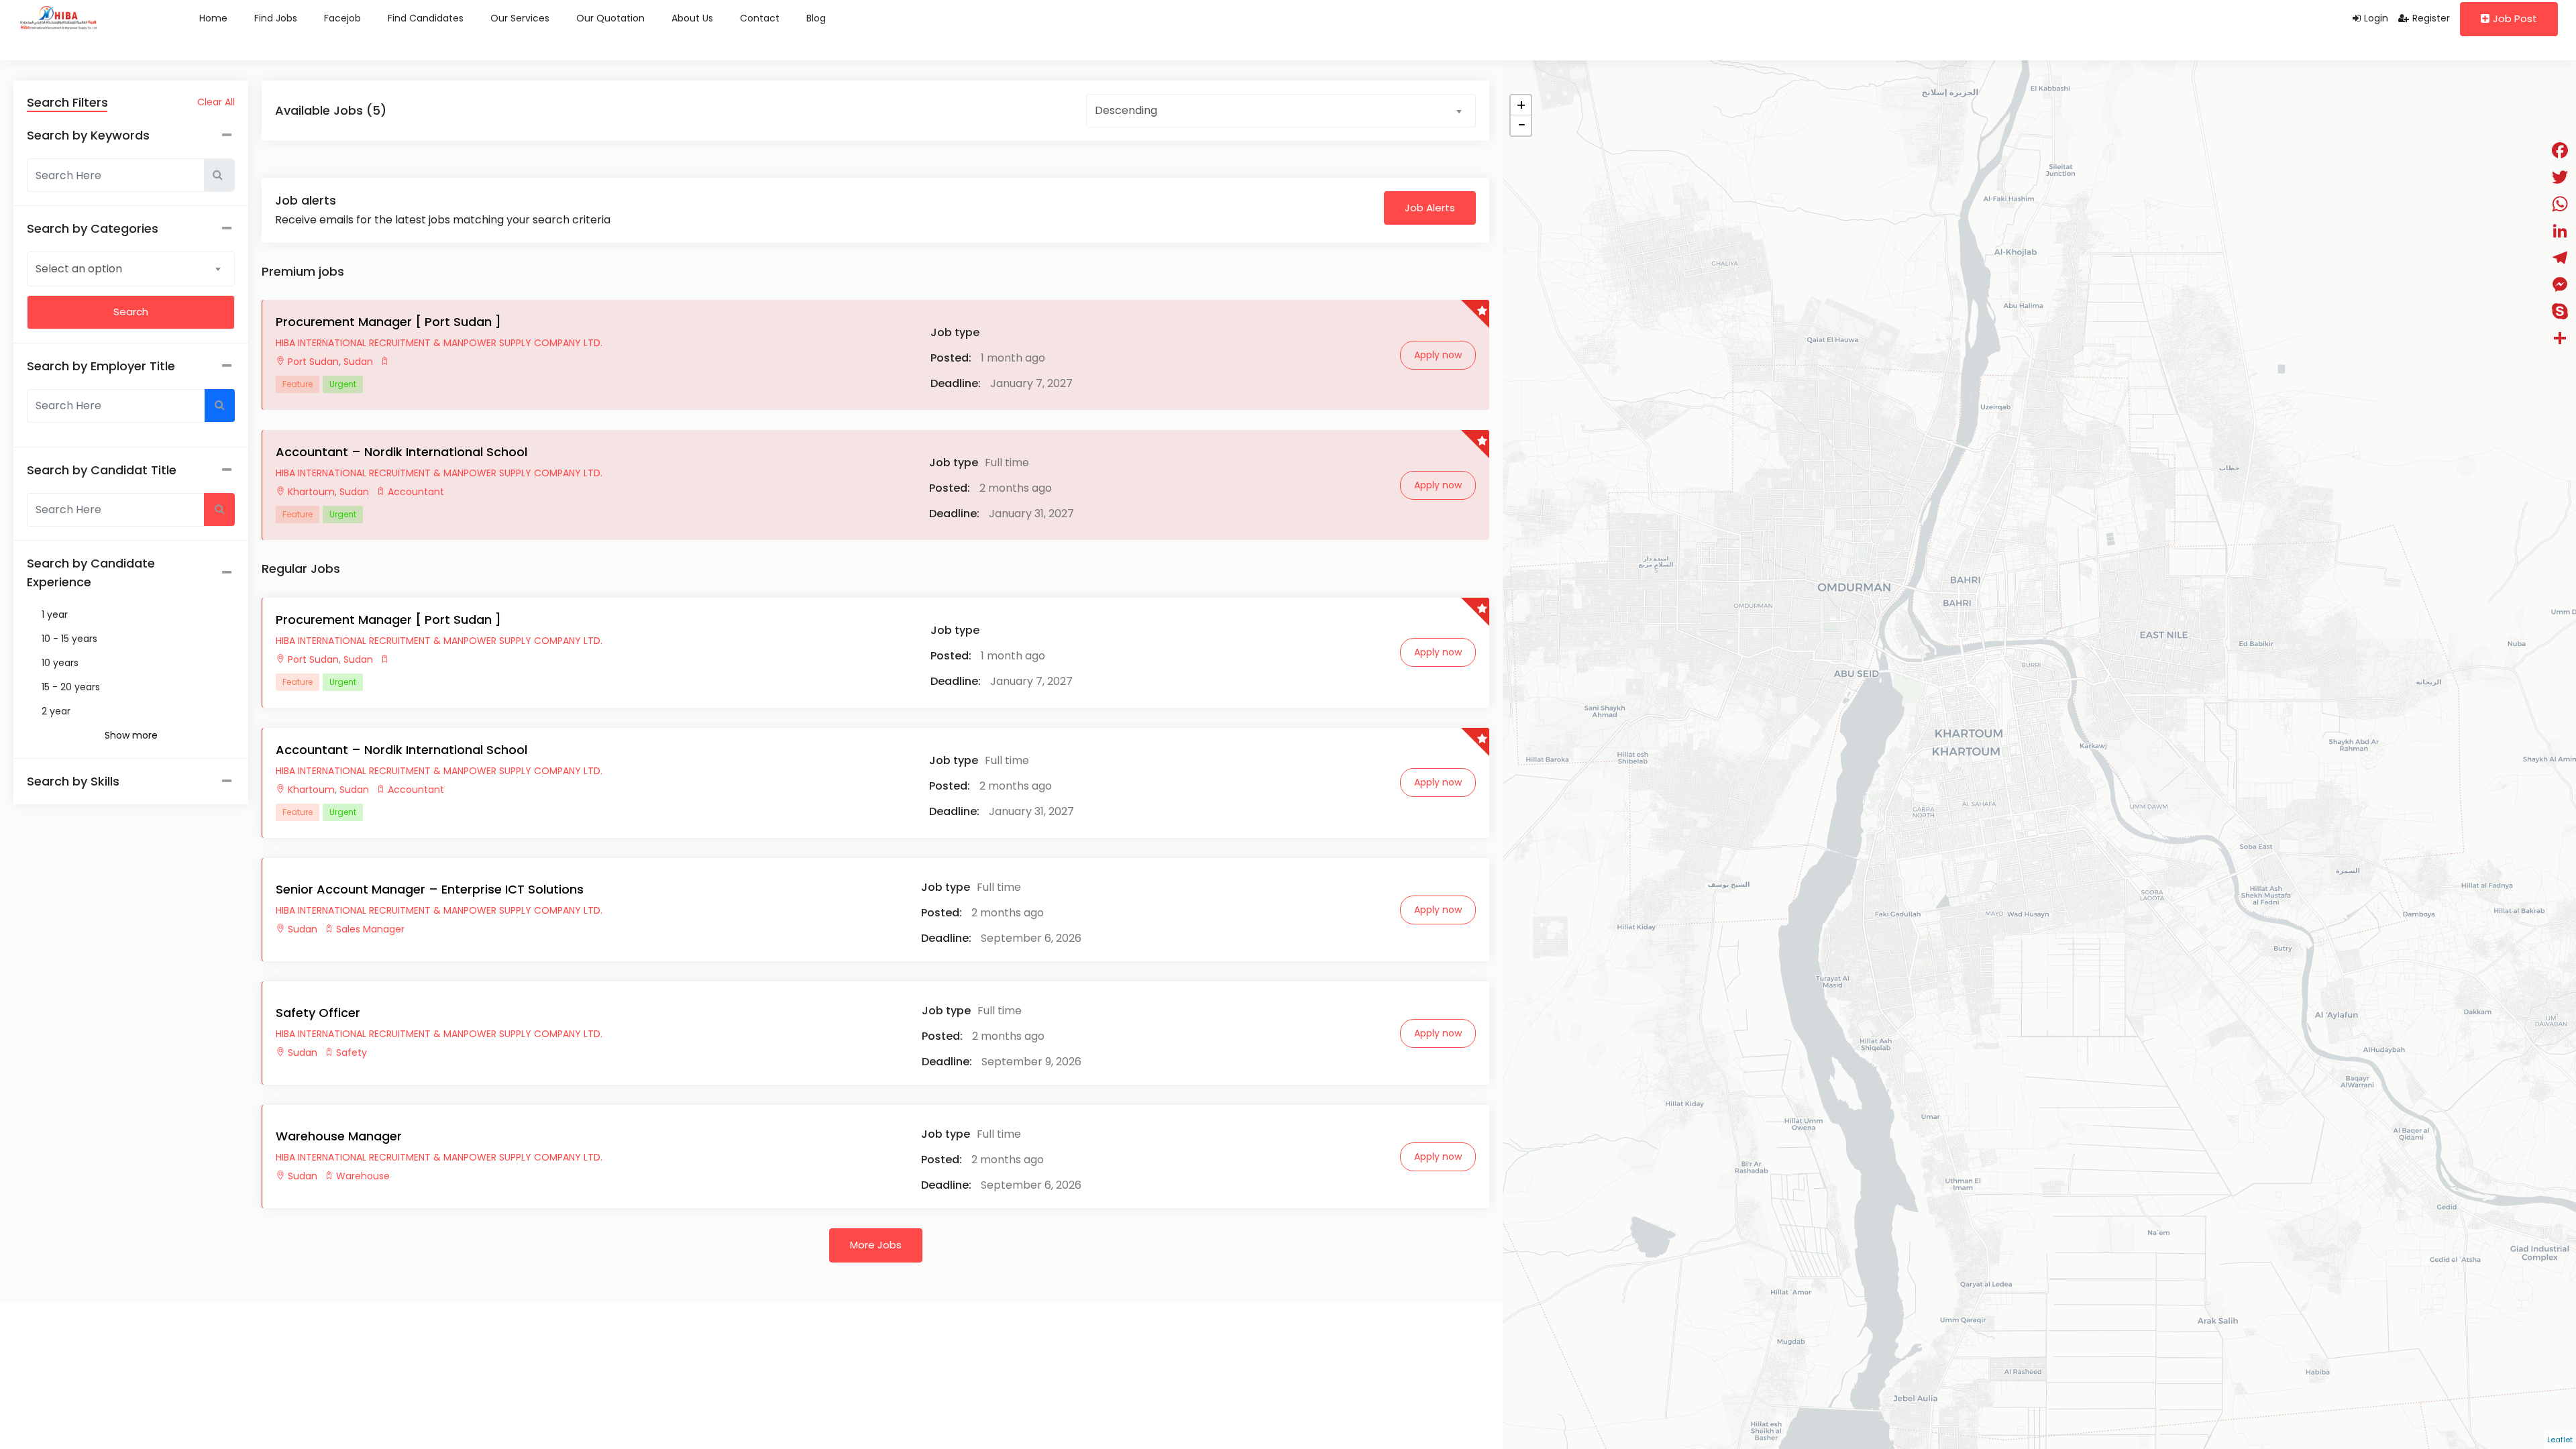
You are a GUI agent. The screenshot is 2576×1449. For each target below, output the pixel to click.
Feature (298, 384)
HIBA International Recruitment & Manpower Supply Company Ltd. (439, 343)
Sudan (357, 362)
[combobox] (131, 268)
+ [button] (1521, 105)
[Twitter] (2560, 177)
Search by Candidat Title (102, 470)
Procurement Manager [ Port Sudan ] (388, 322)
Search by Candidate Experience (91, 573)
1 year (55, 614)
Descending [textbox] (1126, 110)
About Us (692, 18)
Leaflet (2560, 1440)
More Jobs (876, 1245)
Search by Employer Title (101, 366)
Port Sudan (313, 362)
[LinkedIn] (2560, 231)
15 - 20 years (71, 687)
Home (213, 18)
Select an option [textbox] (79, 269)
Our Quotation (610, 18)
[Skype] (2560, 311)
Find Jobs (276, 18)
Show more (131, 735)
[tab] (131, 782)
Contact (760, 18)
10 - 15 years (69, 639)
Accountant (416, 492)
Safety (352, 1053)
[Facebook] (2560, 150)
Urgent (343, 384)
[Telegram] (2560, 258)
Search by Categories (93, 228)
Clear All (216, 102)
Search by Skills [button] (73, 781)
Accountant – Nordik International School (401, 452)
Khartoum (311, 492)
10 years (60, 663)
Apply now (1438, 355)
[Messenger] (2560, 284)
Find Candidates (426, 18)
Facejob (342, 18)
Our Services (520, 18)
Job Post (2515, 18)
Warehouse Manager (339, 1136)
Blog (816, 18)
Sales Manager (370, 929)
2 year (56, 711)
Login (2376, 18)
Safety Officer (318, 1013)
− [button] (1521, 125)
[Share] (2560, 338)
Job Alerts (1430, 208)
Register (2431, 18)
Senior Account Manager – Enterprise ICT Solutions (430, 889)
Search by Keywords (88, 135)
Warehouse (363, 1176)
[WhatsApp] (2560, 204)
